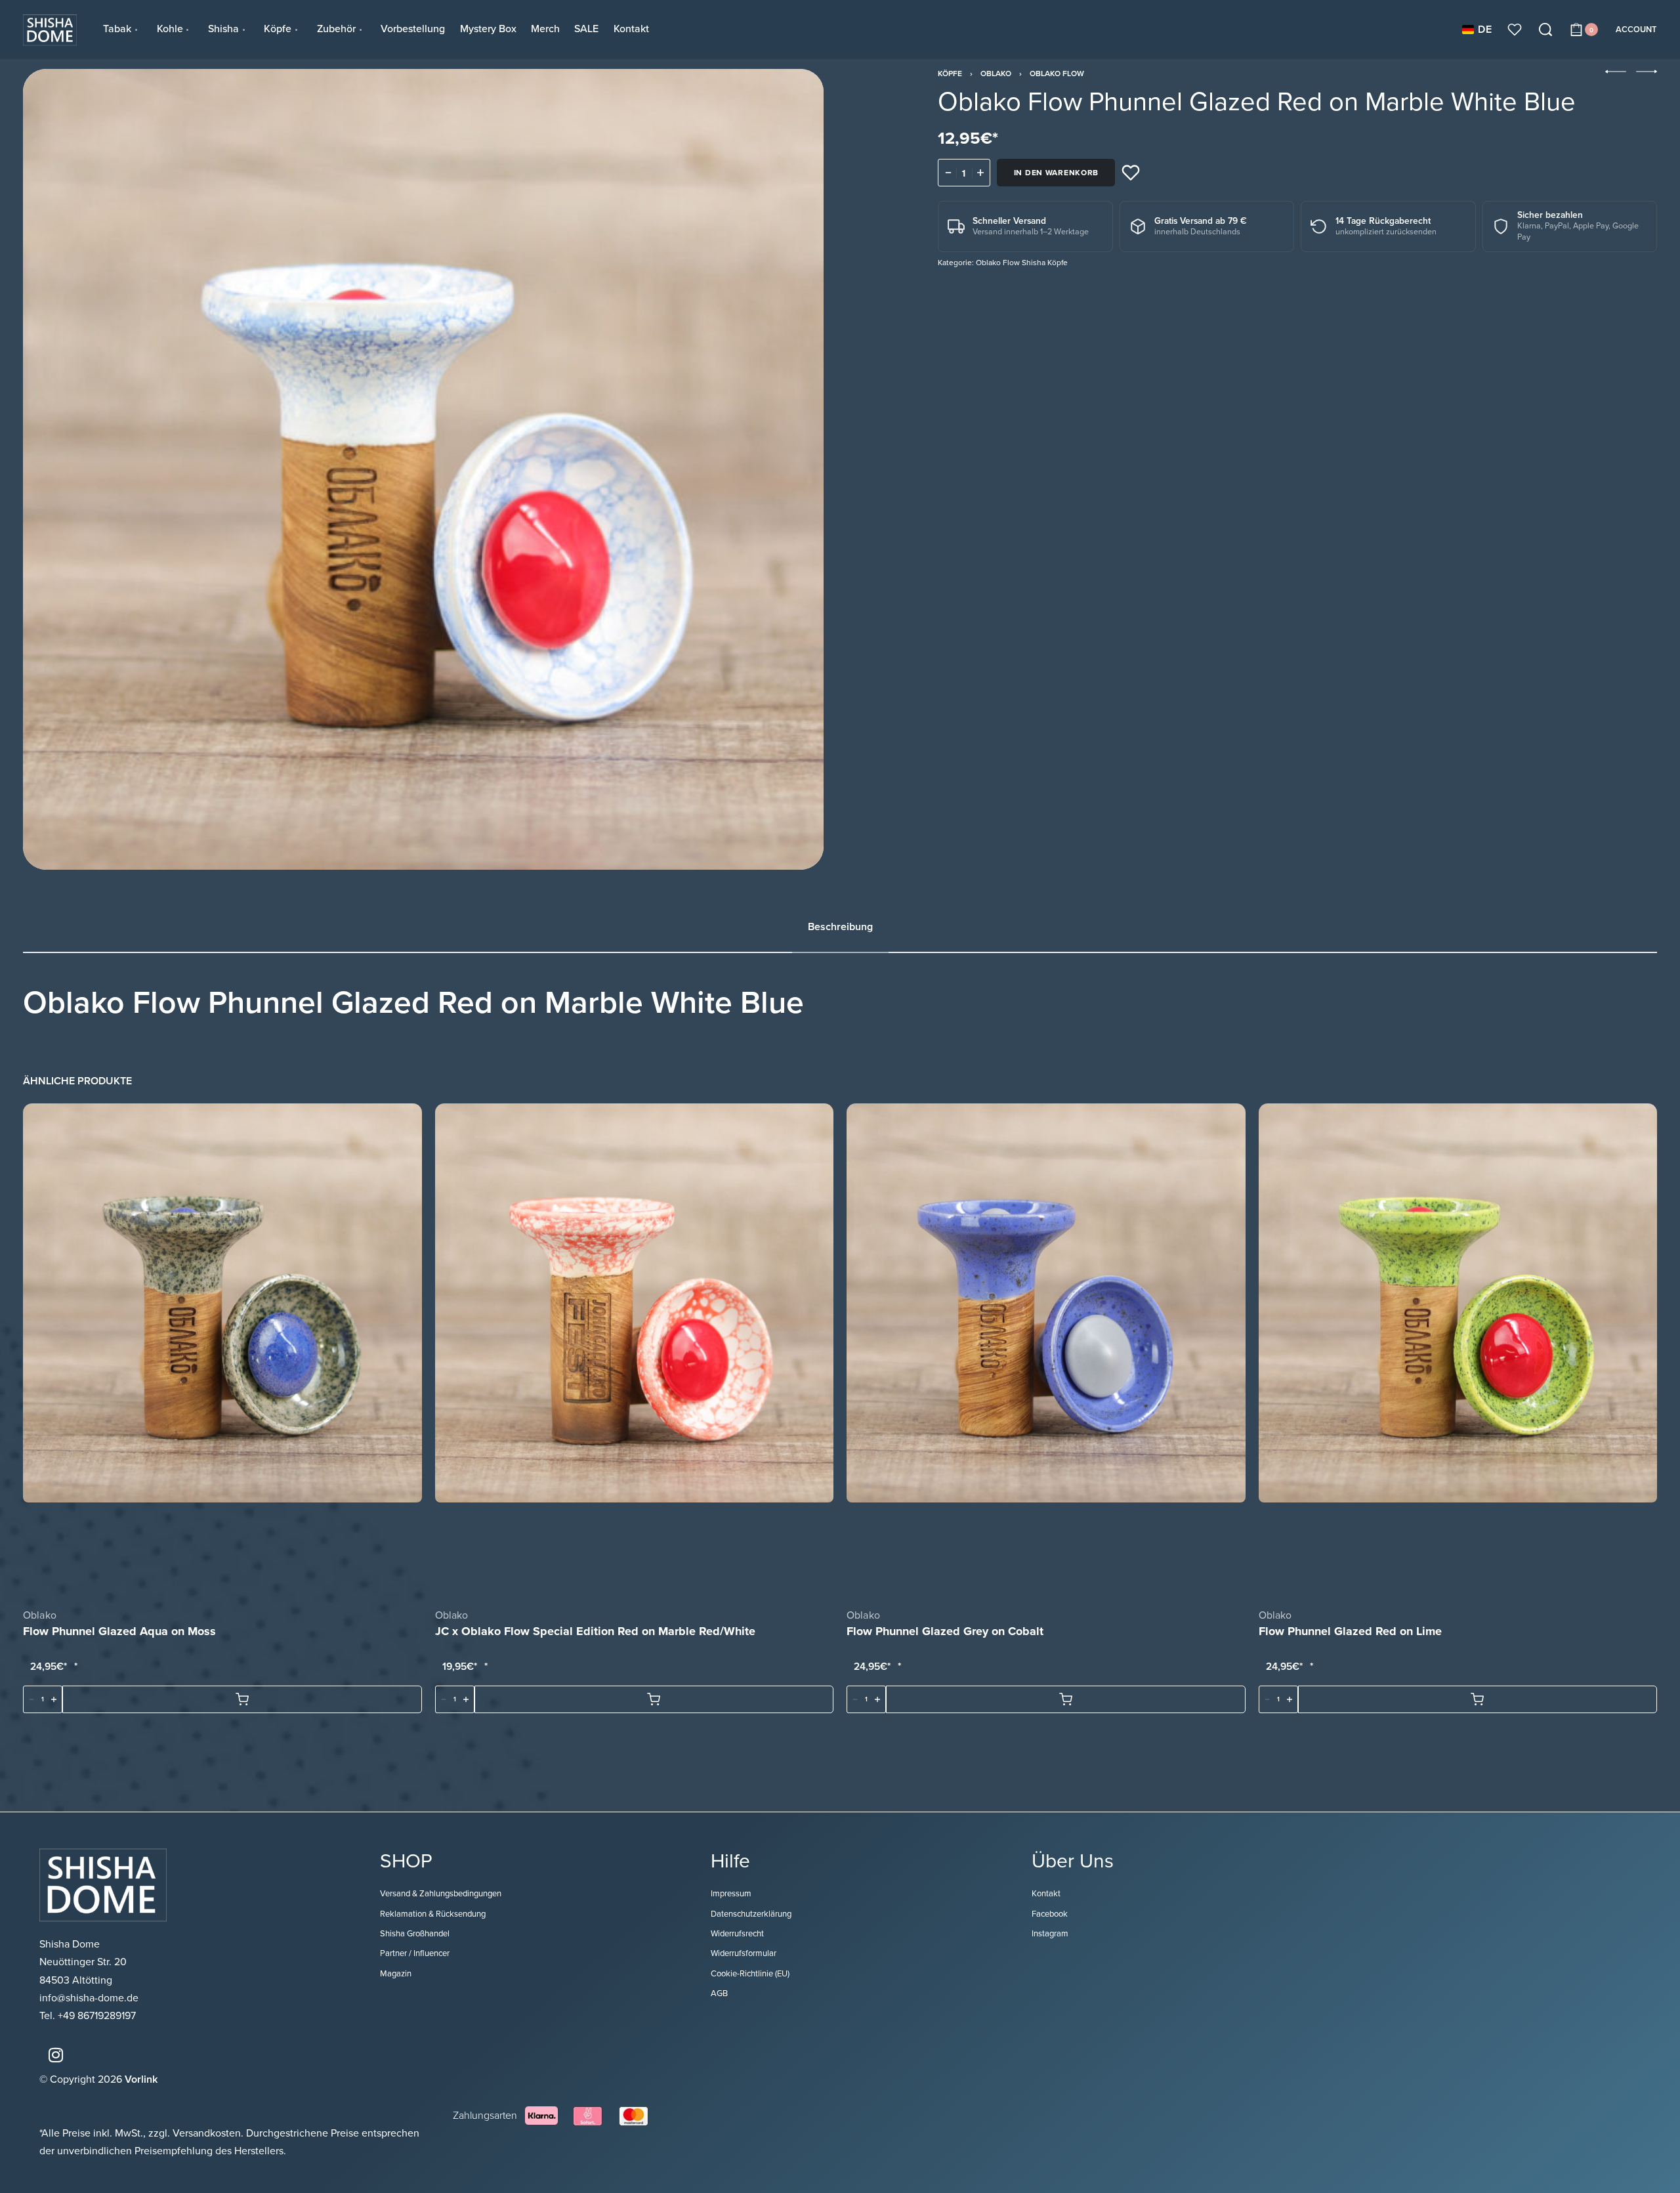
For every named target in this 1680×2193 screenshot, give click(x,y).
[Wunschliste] (1515, 30)
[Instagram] (56, 2055)
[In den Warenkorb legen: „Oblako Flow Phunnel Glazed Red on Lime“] (1478, 1699)
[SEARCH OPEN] (1545, 30)
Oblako (996, 74)
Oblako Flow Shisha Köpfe (1022, 263)
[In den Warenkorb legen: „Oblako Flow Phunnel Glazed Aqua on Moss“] (242, 1699)
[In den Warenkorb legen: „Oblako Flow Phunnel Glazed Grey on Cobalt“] (1066, 1699)
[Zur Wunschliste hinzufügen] (1131, 173)
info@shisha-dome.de (90, 1998)
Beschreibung (840, 927)
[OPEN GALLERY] (423, 469)
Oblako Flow (1057, 74)
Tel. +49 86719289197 (88, 2016)
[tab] (840, 927)
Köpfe (950, 74)
